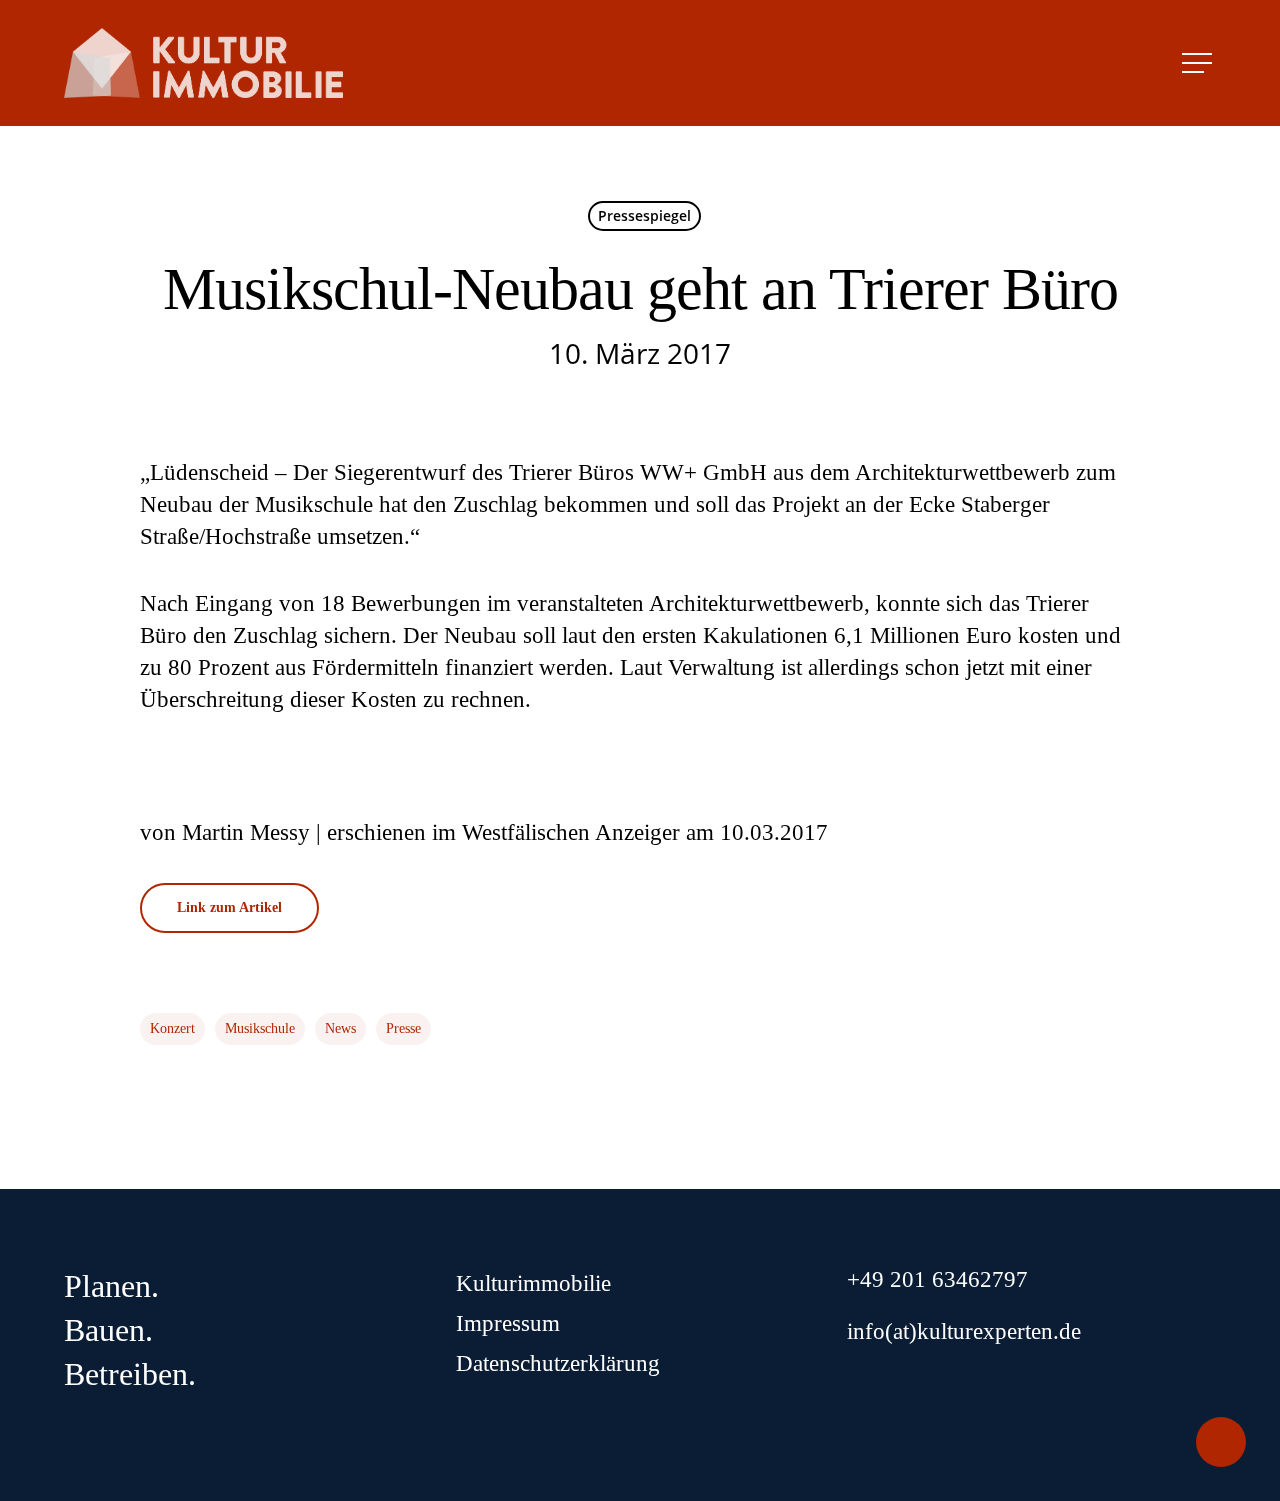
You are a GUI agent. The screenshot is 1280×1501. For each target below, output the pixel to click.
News (340, 1028)
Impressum (508, 1323)
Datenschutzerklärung (558, 1363)
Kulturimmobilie (533, 1283)
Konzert (172, 1028)
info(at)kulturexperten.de (964, 1331)
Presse (403, 1028)
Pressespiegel (644, 215)
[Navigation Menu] (1199, 63)
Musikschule (260, 1028)
